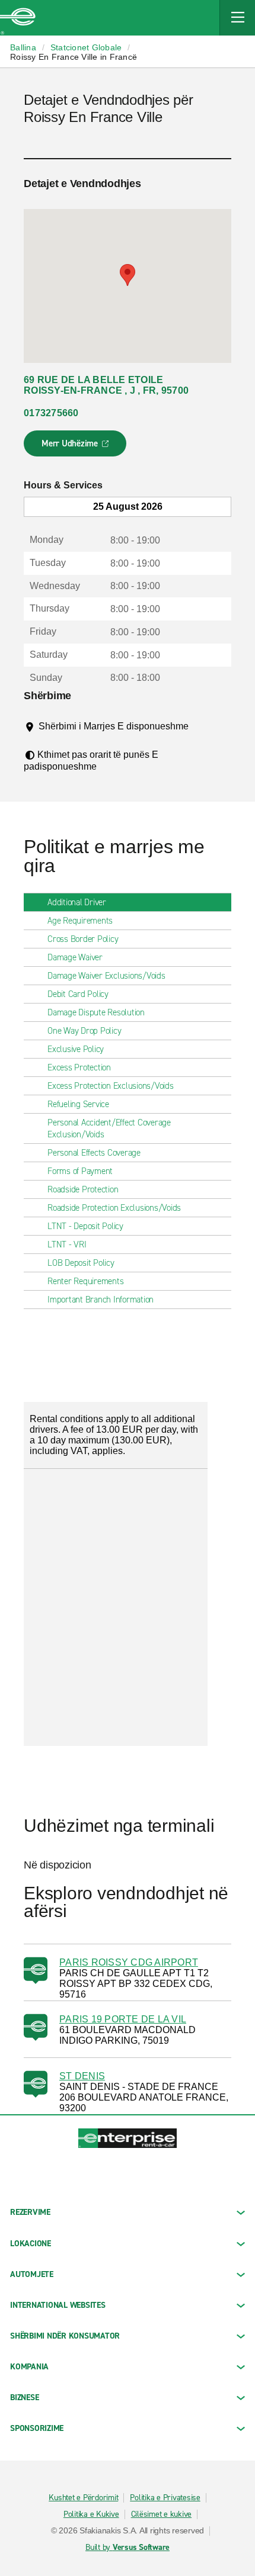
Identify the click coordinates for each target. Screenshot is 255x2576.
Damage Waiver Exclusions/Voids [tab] (106, 976)
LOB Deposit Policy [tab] (81, 1263)
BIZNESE (24, 2397)
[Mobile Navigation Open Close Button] (237, 18)
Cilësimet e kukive (162, 2514)
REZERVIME (30, 2212)
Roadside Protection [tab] (83, 1189)
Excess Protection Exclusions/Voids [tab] (111, 1086)
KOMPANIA (29, 2367)
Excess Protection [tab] (79, 1067)
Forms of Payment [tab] (80, 1171)
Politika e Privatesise (165, 2498)
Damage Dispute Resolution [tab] (96, 1012)
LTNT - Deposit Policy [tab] (85, 1226)
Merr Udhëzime (76, 447)
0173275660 (51, 413)
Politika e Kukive (91, 2514)
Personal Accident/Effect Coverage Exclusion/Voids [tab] (109, 1128)
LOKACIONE (31, 2244)
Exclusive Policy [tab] (76, 1049)
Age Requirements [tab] (80, 921)
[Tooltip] (47, 738)
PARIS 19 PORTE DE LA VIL (123, 2019)
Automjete (32, 2274)
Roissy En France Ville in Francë (74, 57)
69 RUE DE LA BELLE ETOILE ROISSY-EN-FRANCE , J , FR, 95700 (106, 385)
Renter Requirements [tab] (85, 1281)
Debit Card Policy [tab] (78, 994)
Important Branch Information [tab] (101, 1300)
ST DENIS (82, 2076)
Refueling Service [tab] (78, 1104)
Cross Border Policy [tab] (83, 939)
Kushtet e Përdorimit (83, 2498)
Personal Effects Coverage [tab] (94, 1153)
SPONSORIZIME (37, 2428)
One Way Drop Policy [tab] (84, 1031)
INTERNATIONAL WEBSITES (58, 2305)
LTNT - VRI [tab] (67, 1244)
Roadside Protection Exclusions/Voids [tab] (114, 1208)
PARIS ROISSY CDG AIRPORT (129, 1962)
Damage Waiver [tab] (75, 957)
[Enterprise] (18, 18)
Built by (128, 2548)
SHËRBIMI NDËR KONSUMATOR (65, 2336)
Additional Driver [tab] (77, 902)
